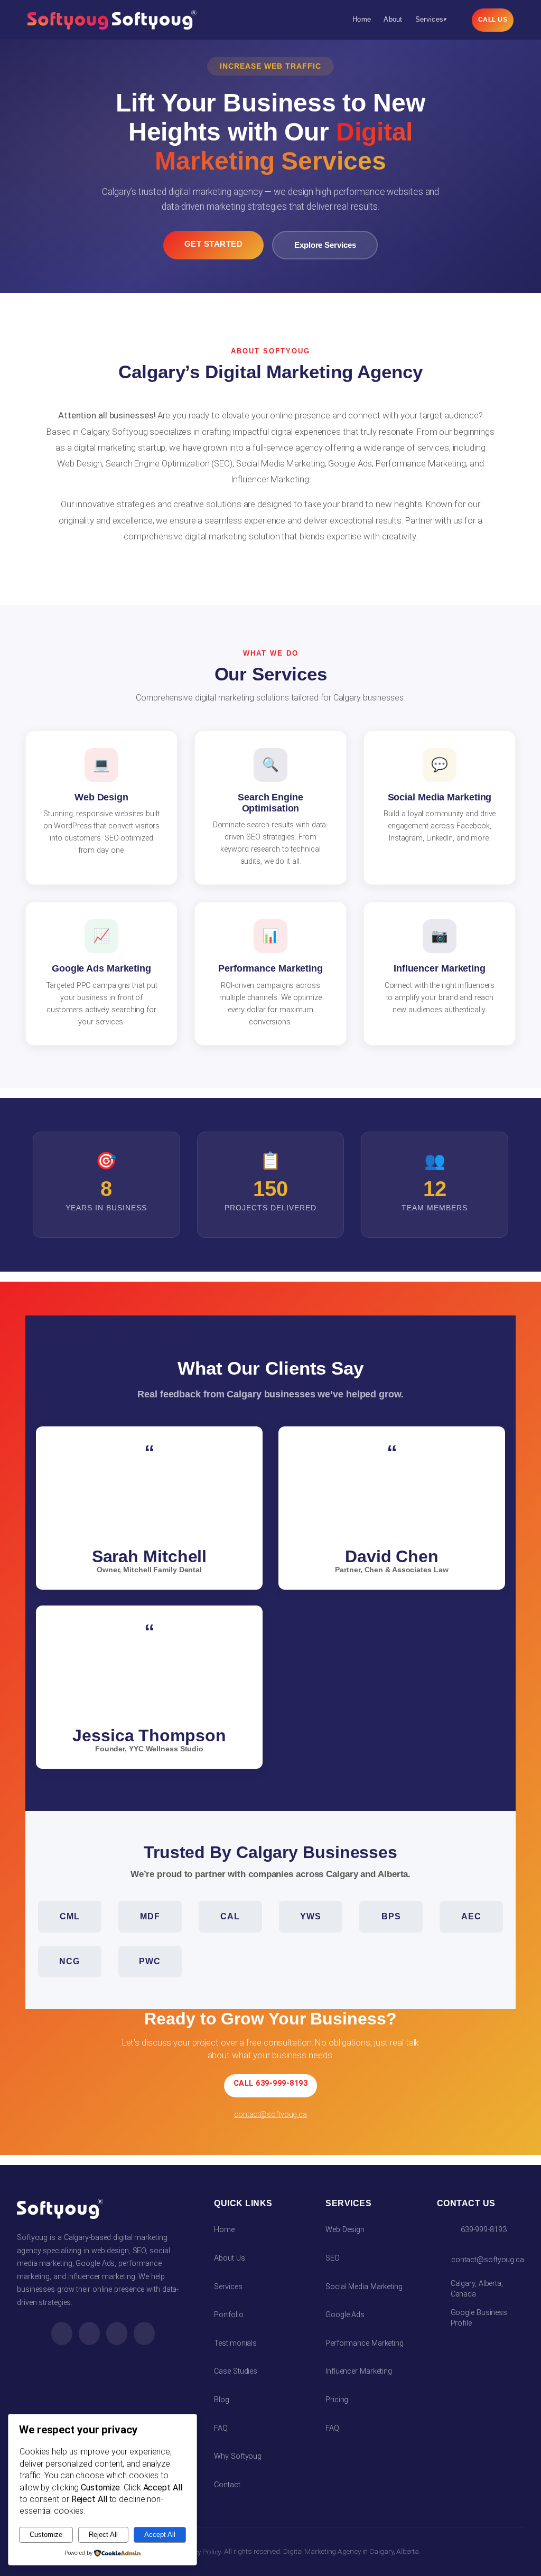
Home (362, 19)
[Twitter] (117, 2334)
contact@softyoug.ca (270, 2115)
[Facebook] (62, 2334)
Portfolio (228, 2315)
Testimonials (235, 2343)
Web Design (345, 2230)
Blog (222, 2400)
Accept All (160, 2535)
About (393, 19)
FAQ (221, 2428)
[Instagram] (89, 2334)
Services (431, 19)
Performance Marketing (365, 2343)
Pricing (337, 2400)
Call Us (493, 20)
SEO (333, 2258)
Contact (227, 2485)
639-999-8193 (484, 2230)
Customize (46, 2535)
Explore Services (325, 245)
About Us (229, 2258)
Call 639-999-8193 (271, 2083)
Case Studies (236, 2371)
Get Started (214, 244)
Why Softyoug (238, 2456)
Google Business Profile (479, 2318)
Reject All (103, 2535)
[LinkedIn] (144, 2334)
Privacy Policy (199, 2552)
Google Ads (345, 2315)
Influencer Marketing (359, 2371)
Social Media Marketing (364, 2287)
